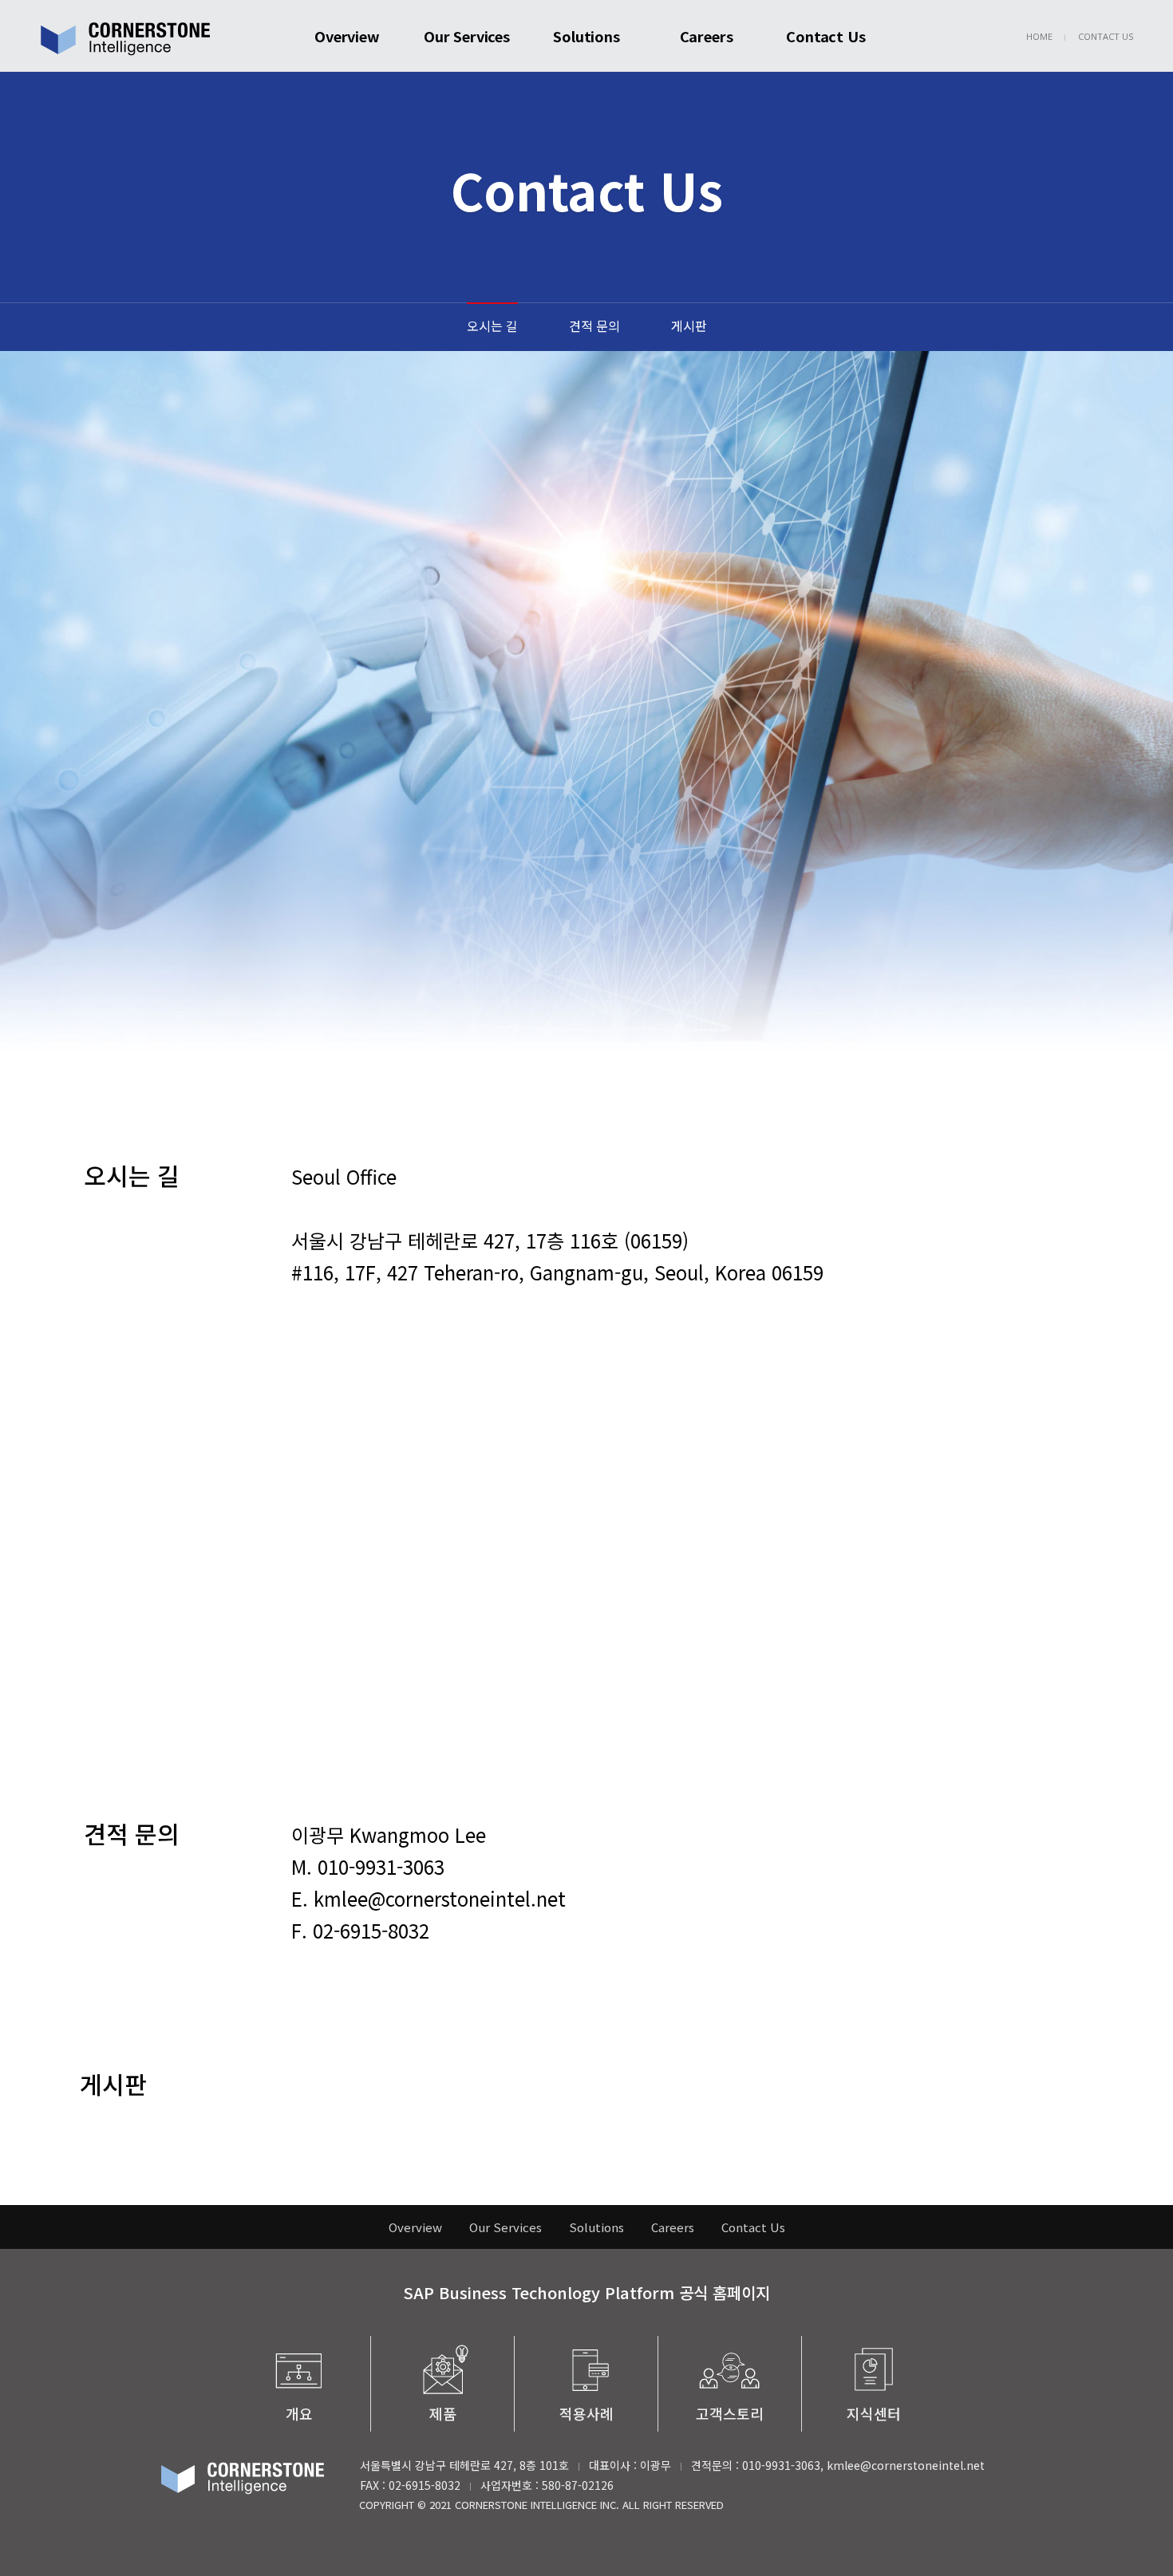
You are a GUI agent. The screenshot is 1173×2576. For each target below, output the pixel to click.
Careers (707, 36)
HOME (1039, 36)
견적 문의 (594, 325)
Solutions (586, 36)
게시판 (689, 325)
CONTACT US (1106, 36)
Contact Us (825, 36)
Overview (347, 36)
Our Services (467, 36)
